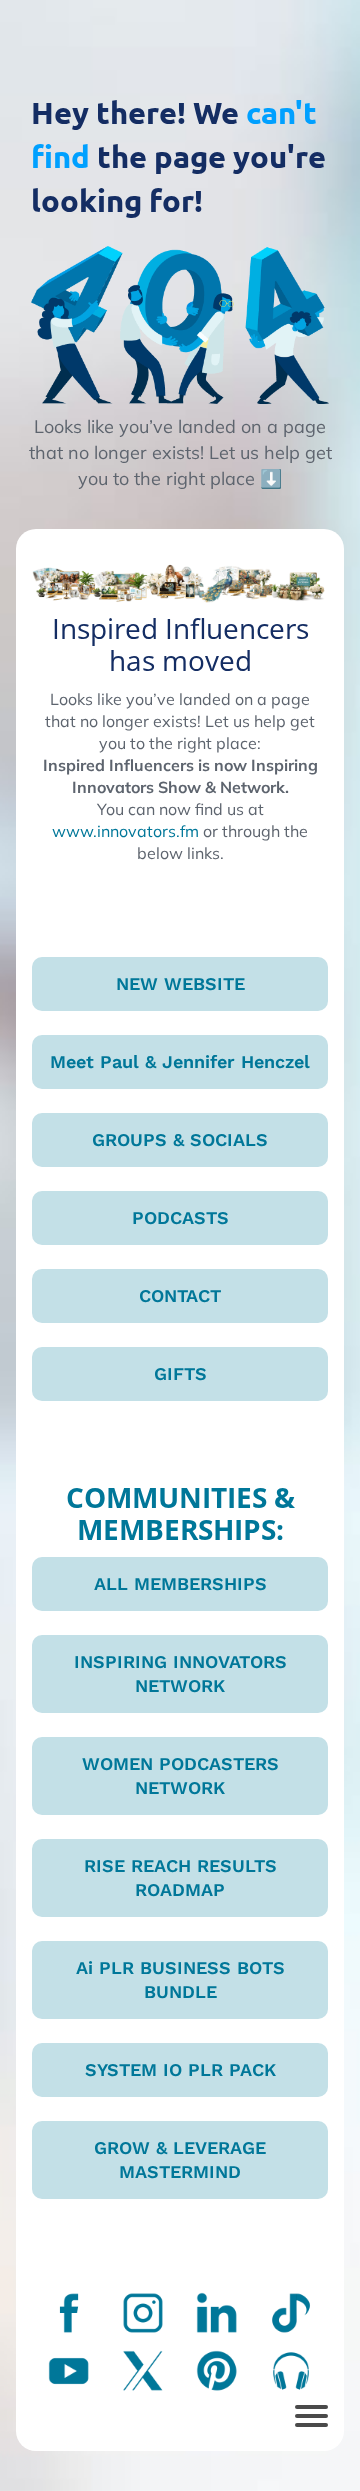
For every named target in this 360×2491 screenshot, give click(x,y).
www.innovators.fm (125, 831)
